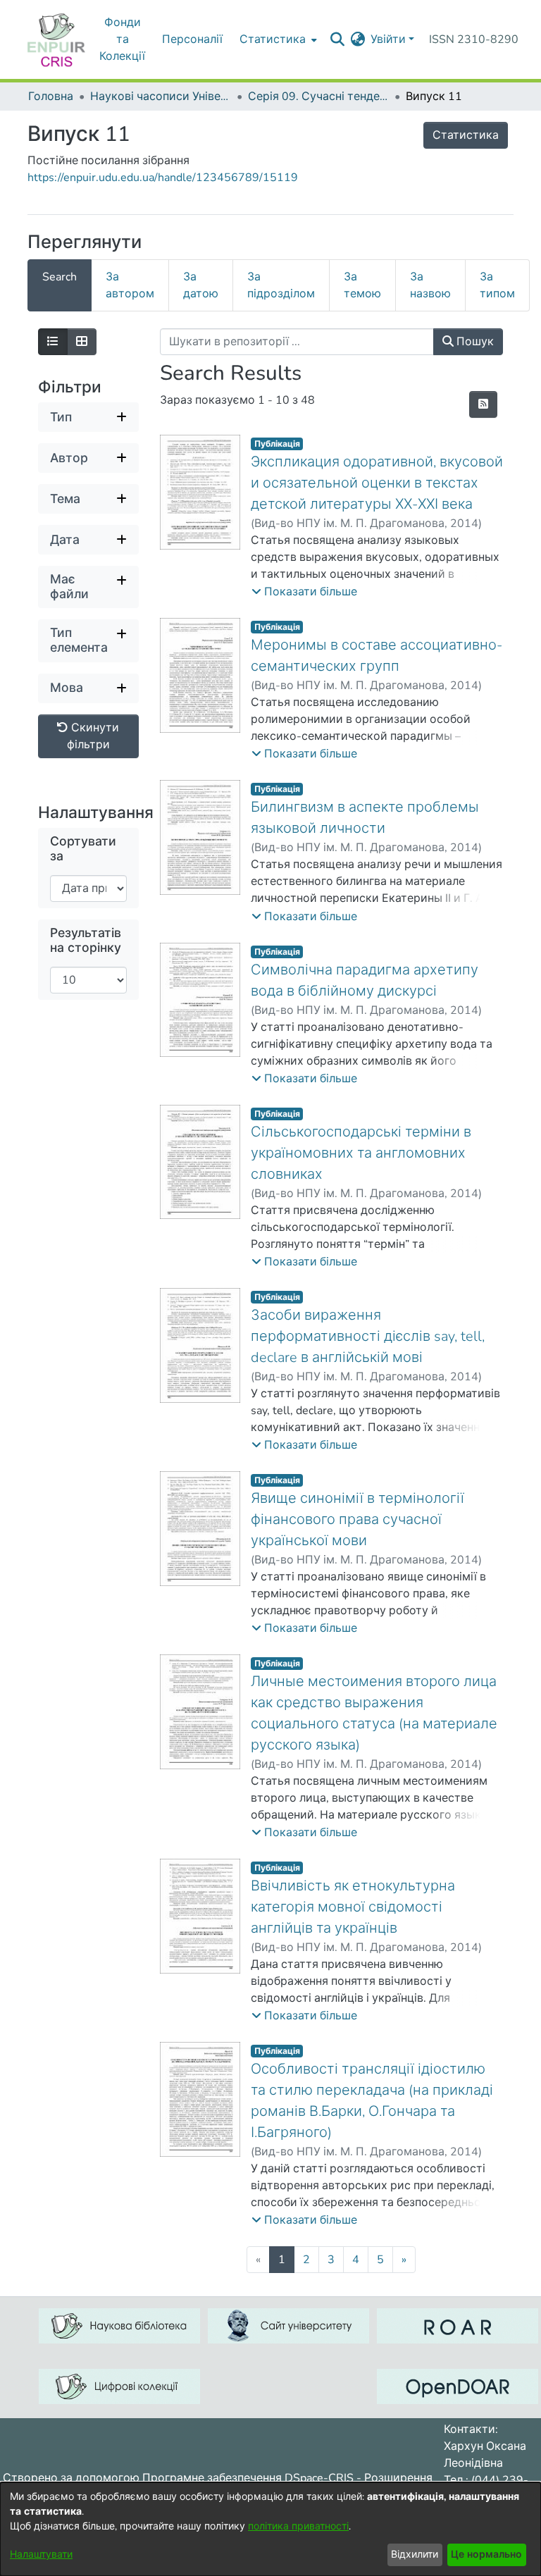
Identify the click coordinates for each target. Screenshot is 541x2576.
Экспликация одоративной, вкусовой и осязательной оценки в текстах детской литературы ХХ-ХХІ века (377, 483)
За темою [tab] (362, 285)
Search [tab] (60, 277)
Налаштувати (41, 2555)
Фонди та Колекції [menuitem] (122, 39)
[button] (304, 592)
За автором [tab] (130, 285)
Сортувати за (83, 849)
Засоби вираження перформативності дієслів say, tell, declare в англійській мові (368, 1336)
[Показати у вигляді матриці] (82, 342)
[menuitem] (357, 39)
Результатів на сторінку (86, 941)
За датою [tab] (201, 285)
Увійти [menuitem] (388, 39)
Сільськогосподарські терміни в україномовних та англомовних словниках (361, 1153)
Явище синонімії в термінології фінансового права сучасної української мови (357, 1519)
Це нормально (486, 2555)
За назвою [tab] (430, 285)
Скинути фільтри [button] (93, 736)
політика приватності (298, 2526)
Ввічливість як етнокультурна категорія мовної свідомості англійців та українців (353, 1907)
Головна (51, 97)
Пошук (474, 342)
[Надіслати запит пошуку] (337, 39)
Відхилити (415, 2555)
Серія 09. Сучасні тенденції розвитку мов (318, 97)
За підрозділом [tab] (281, 285)
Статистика (466, 135)
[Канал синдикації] (483, 404)
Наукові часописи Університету (161, 97)
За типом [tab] (497, 285)
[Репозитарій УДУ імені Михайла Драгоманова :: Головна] (56, 39)
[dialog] (270, 2529)
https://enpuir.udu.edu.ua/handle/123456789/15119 (163, 178)
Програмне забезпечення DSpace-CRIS (248, 2478)
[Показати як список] (53, 342)
